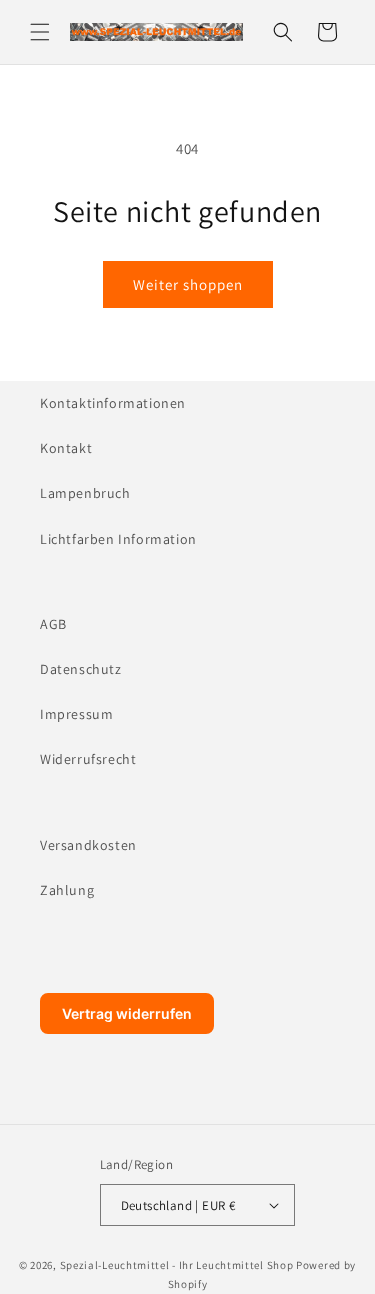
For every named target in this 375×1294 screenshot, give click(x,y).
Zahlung (67, 890)
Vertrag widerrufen (127, 1013)
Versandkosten (88, 845)
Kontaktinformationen (113, 403)
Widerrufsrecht (88, 759)
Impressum (76, 714)
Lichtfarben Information (118, 539)
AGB (53, 624)
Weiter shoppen (188, 284)
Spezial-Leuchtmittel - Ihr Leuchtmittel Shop (177, 1265)
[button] (40, 32)
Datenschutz (81, 669)
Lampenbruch (85, 493)
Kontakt (66, 448)
